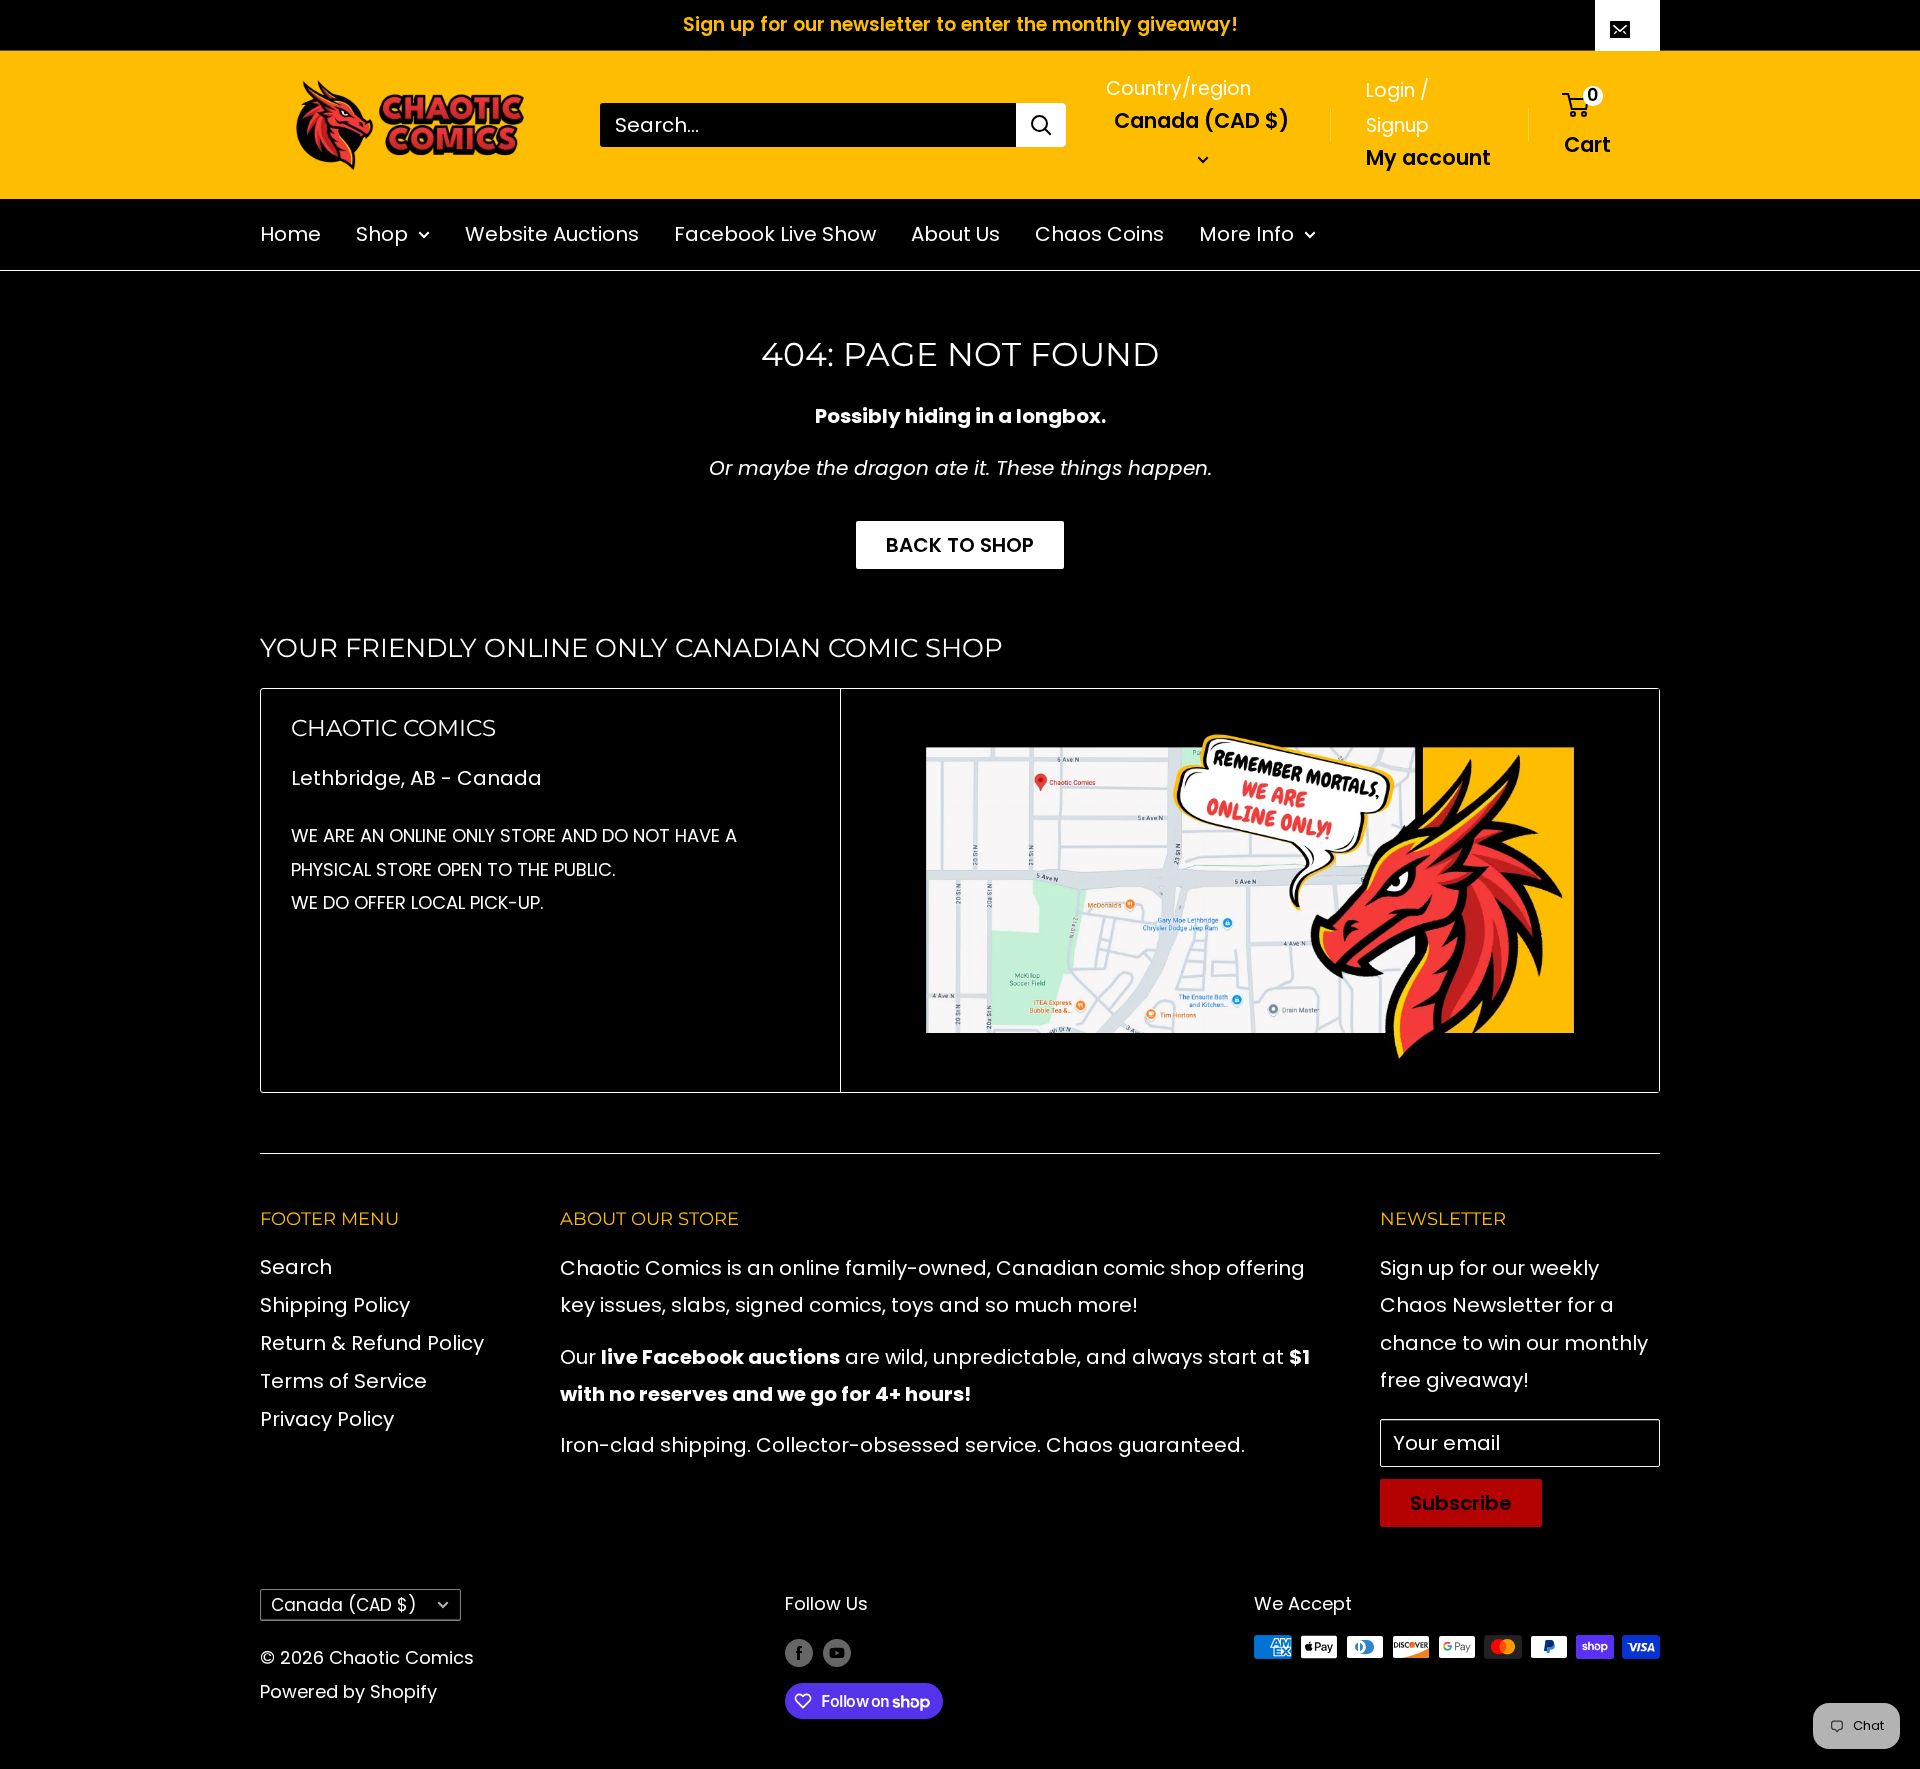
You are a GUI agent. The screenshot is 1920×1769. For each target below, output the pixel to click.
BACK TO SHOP (960, 545)
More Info (1246, 234)
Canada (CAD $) (343, 1605)
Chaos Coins (1099, 234)
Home (290, 234)
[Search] (1041, 125)
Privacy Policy (327, 1419)
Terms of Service (343, 1381)
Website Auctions (552, 234)
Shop (382, 234)
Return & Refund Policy (372, 1343)
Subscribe (1461, 1503)
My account (1428, 156)
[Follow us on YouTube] (837, 1652)
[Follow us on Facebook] (799, 1652)
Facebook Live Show (775, 234)
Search (296, 1267)
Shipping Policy (335, 1305)
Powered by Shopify (348, 1691)
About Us (955, 234)
